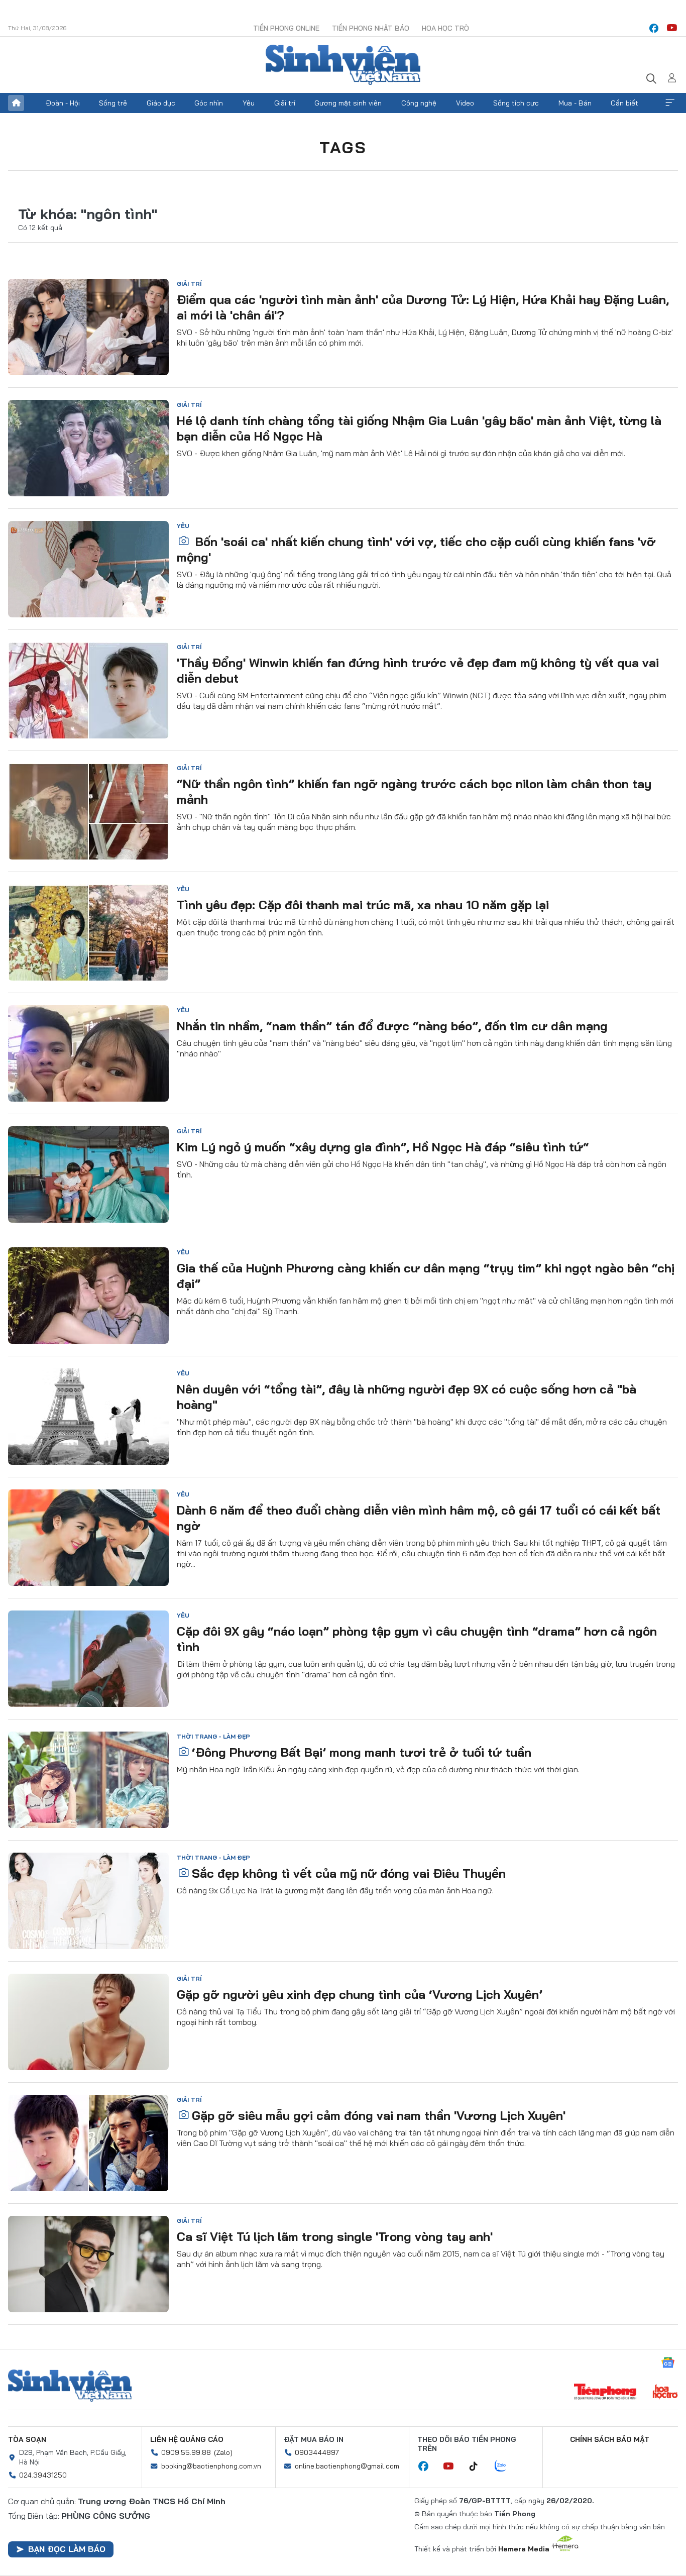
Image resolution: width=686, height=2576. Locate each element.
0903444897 (317, 2452)
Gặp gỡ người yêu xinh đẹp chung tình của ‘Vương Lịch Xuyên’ (360, 1994)
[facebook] (654, 28)
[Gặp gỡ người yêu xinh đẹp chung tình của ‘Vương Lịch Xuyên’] (88, 2022)
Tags (343, 147)
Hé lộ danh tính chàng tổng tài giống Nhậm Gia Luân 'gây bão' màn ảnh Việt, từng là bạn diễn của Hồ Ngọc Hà (419, 428)
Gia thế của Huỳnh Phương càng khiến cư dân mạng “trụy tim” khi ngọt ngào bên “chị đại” (426, 1276)
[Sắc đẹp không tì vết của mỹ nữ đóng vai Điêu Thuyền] (88, 1901)
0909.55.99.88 (186, 2452)
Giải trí (285, 103)
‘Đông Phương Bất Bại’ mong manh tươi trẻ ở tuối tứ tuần (362, 1752)
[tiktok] (479, 2466)
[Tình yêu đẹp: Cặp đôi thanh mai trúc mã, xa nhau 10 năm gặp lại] (88, 932)
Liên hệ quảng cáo (187, 2439)
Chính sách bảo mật (610, 2439)
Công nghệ (419, 103)
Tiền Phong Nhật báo (371, 28)
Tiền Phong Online (286, 28)
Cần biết (624, 103)
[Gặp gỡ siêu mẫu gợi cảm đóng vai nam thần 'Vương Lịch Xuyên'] (88, 2143)
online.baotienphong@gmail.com (347, 2466)
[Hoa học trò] (665, 2393)
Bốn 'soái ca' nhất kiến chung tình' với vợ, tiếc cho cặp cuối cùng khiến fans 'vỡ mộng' (416, 549)
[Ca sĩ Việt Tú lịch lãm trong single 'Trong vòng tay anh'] (88, 2264)
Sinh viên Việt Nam (70, 2386)
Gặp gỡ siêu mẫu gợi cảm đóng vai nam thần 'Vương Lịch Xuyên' (379, 2115)
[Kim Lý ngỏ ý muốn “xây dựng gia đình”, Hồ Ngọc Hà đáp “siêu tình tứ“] (88, 1174)
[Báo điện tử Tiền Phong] (605, 2393)
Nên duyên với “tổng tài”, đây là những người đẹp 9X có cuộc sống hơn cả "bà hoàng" (407, 1397)
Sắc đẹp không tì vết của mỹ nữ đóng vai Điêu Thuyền (349, 1873)
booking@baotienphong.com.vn (211, 2466)
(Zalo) (223, 2452)
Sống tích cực (516, 103)
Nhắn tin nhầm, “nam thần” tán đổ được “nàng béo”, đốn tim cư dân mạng (392, 1026)
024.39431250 (43, 2475)
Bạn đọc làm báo (67, 2549)
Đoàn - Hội (63, 103)
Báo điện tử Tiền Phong (343, 65)
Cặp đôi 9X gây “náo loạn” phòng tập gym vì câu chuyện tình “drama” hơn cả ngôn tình (417, 1639)
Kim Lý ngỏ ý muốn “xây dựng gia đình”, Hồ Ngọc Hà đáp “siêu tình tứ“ (383, 1147)
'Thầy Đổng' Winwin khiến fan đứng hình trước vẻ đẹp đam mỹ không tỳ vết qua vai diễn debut (418, 670)
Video (465, 103)
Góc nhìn (209, 103)
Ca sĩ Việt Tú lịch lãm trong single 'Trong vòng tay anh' (335, 2236)
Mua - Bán (575, 103)
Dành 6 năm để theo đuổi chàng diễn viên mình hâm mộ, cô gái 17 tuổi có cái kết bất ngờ (419, 1518)
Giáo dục (161, 103)
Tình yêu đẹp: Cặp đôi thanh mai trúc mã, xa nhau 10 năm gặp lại (363, 905)
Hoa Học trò (445, 28)
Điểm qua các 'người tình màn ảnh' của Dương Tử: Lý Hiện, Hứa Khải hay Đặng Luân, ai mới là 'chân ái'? (423, 307)
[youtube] (672, 28)
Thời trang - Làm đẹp (213, 1736)
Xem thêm (670, 103)
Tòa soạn (27, 2439)
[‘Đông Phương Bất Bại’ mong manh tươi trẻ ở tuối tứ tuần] (88, 1780)
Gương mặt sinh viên (348, 103)
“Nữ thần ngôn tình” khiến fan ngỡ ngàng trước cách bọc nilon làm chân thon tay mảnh (414, 791)
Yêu (249, 103)
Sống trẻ (113, 103)
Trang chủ (16, 103)
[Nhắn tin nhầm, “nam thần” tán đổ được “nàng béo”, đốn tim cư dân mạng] (88, 1053)
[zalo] (506, 2466)
